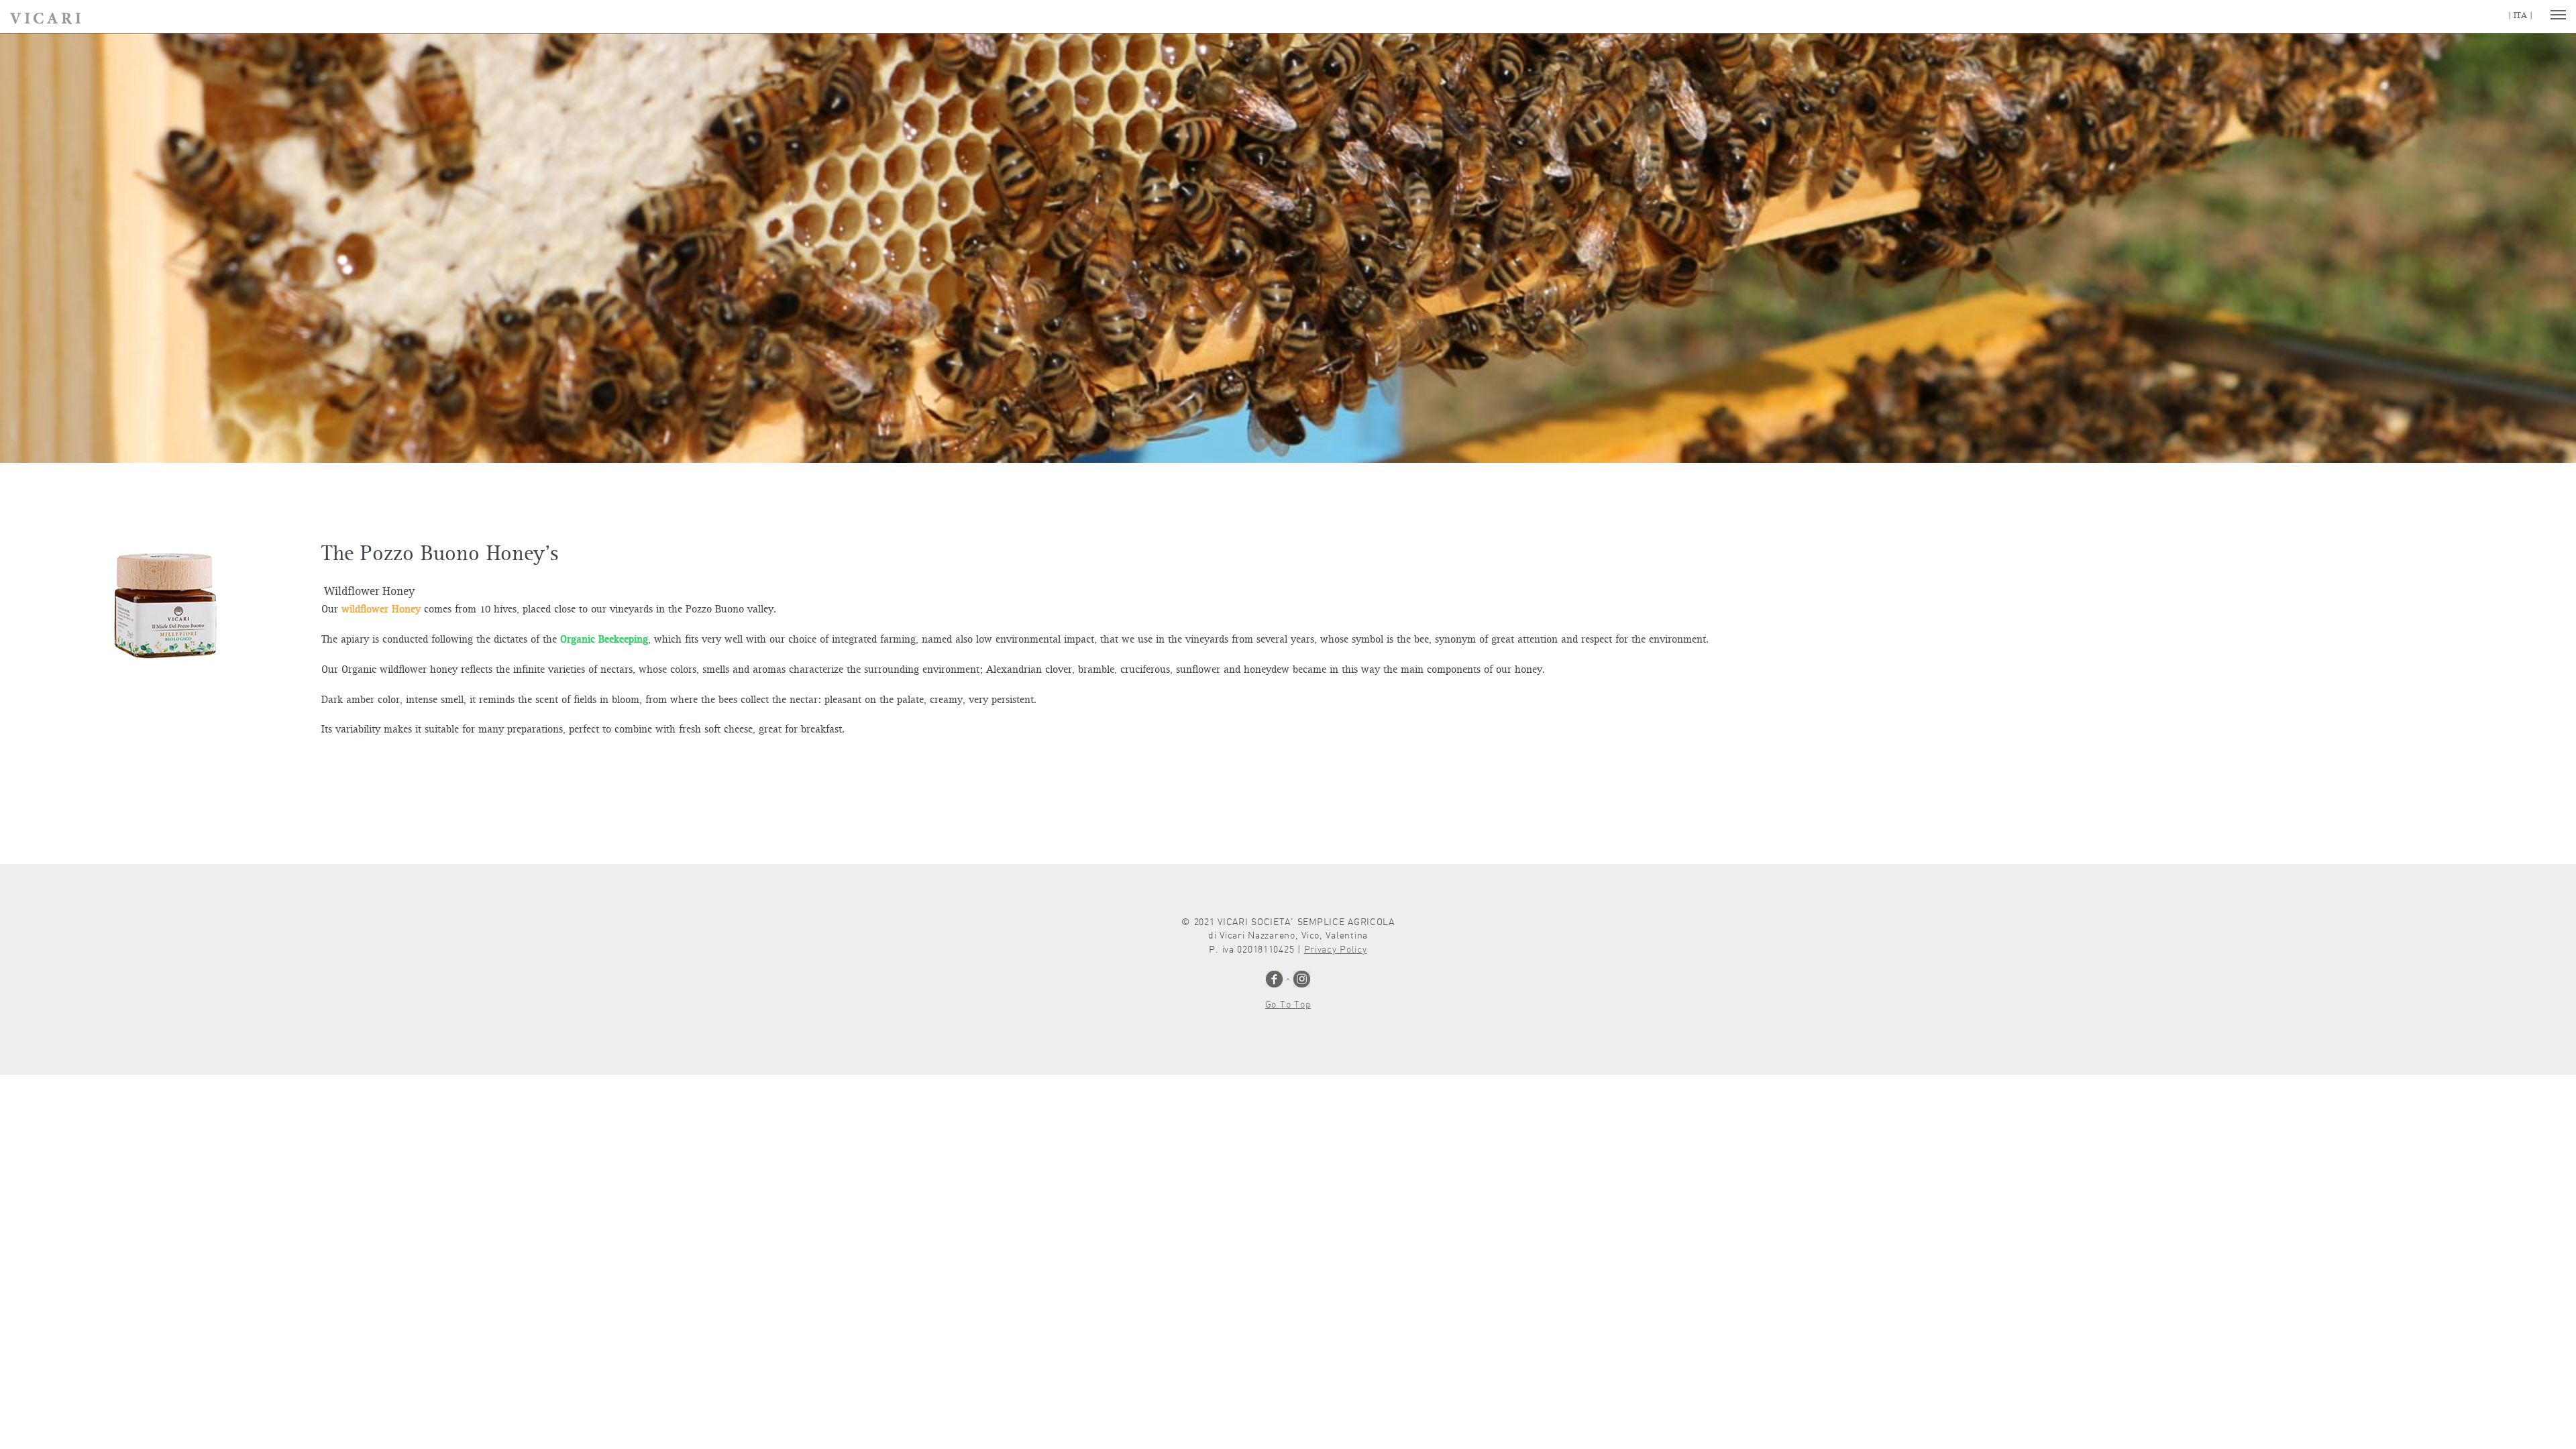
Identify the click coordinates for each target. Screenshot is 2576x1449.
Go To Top (1288, 1005)
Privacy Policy (1336, 950)
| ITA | (2520, 16)
